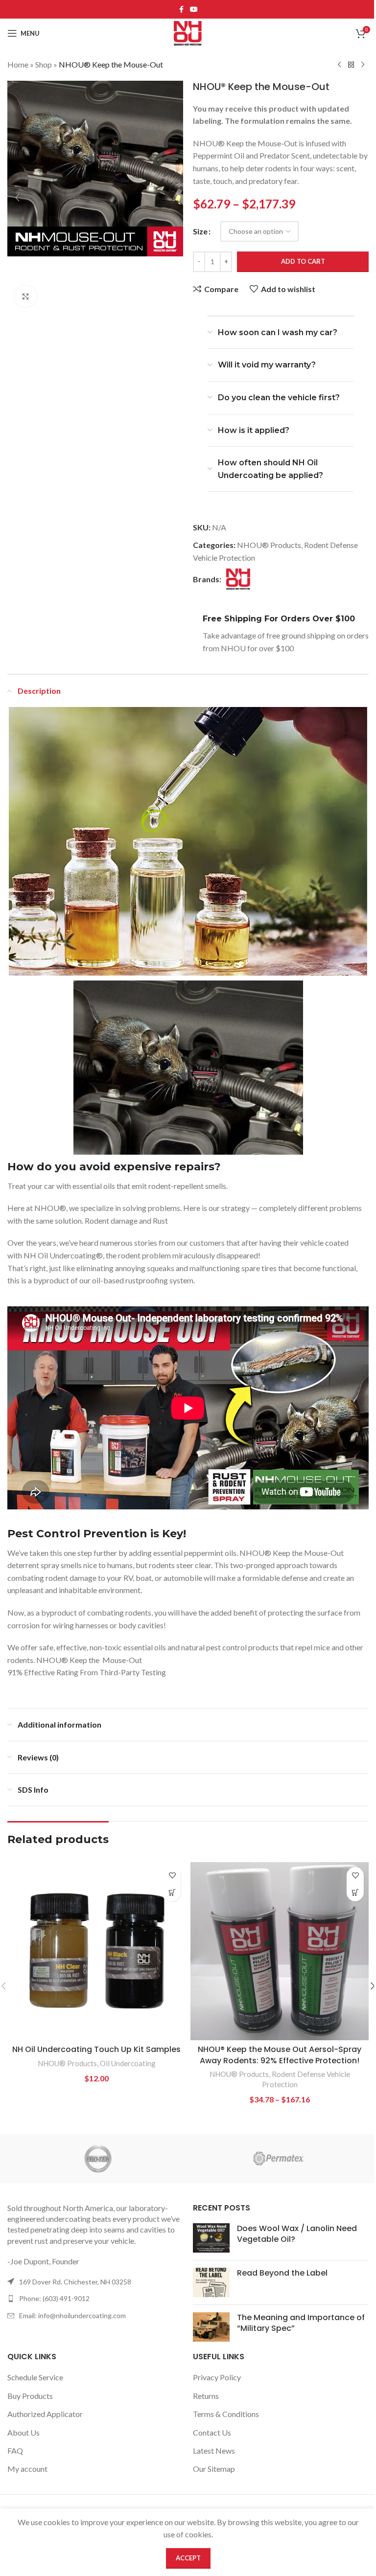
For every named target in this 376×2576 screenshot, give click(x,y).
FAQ (15, 2451)
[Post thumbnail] (211, 2238)
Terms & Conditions (226, 2414)
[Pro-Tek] (98, 2159)
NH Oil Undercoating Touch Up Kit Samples (96, 2049)
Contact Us (212, 2432)
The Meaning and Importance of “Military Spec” (301, 2323)
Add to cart (303, 261)
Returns (206, 2396)
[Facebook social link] (181, 10)
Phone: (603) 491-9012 (54, 2298)
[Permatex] (278, 2159)
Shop (44, 64)
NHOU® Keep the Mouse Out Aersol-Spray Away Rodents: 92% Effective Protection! (280, 2055)
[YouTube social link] (194, 10)
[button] (17, 198)
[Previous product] (339, 65)
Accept (188, 2558)
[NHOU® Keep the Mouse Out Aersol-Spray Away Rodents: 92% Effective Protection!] (280, 1951)
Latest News (214, 2451)
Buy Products (30, 2396)
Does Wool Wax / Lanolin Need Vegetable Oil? (297, 2234)
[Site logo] (188, 32)
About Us (23, 2432)
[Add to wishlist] (172, 1876)
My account (27, 2469)
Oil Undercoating (128, 2063)
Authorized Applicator (45, 2414)
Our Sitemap (214, 2469)
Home (18, 64)
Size (200, 231)
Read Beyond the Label (282, 2273)
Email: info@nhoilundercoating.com (72, 2315)
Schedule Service (35, 2377)
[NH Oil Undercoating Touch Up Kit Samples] (96, 1951)
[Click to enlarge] (26, 297)
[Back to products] (351, 65)
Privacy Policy (217, 2377)
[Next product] (363, 65)
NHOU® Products (269, 545)
